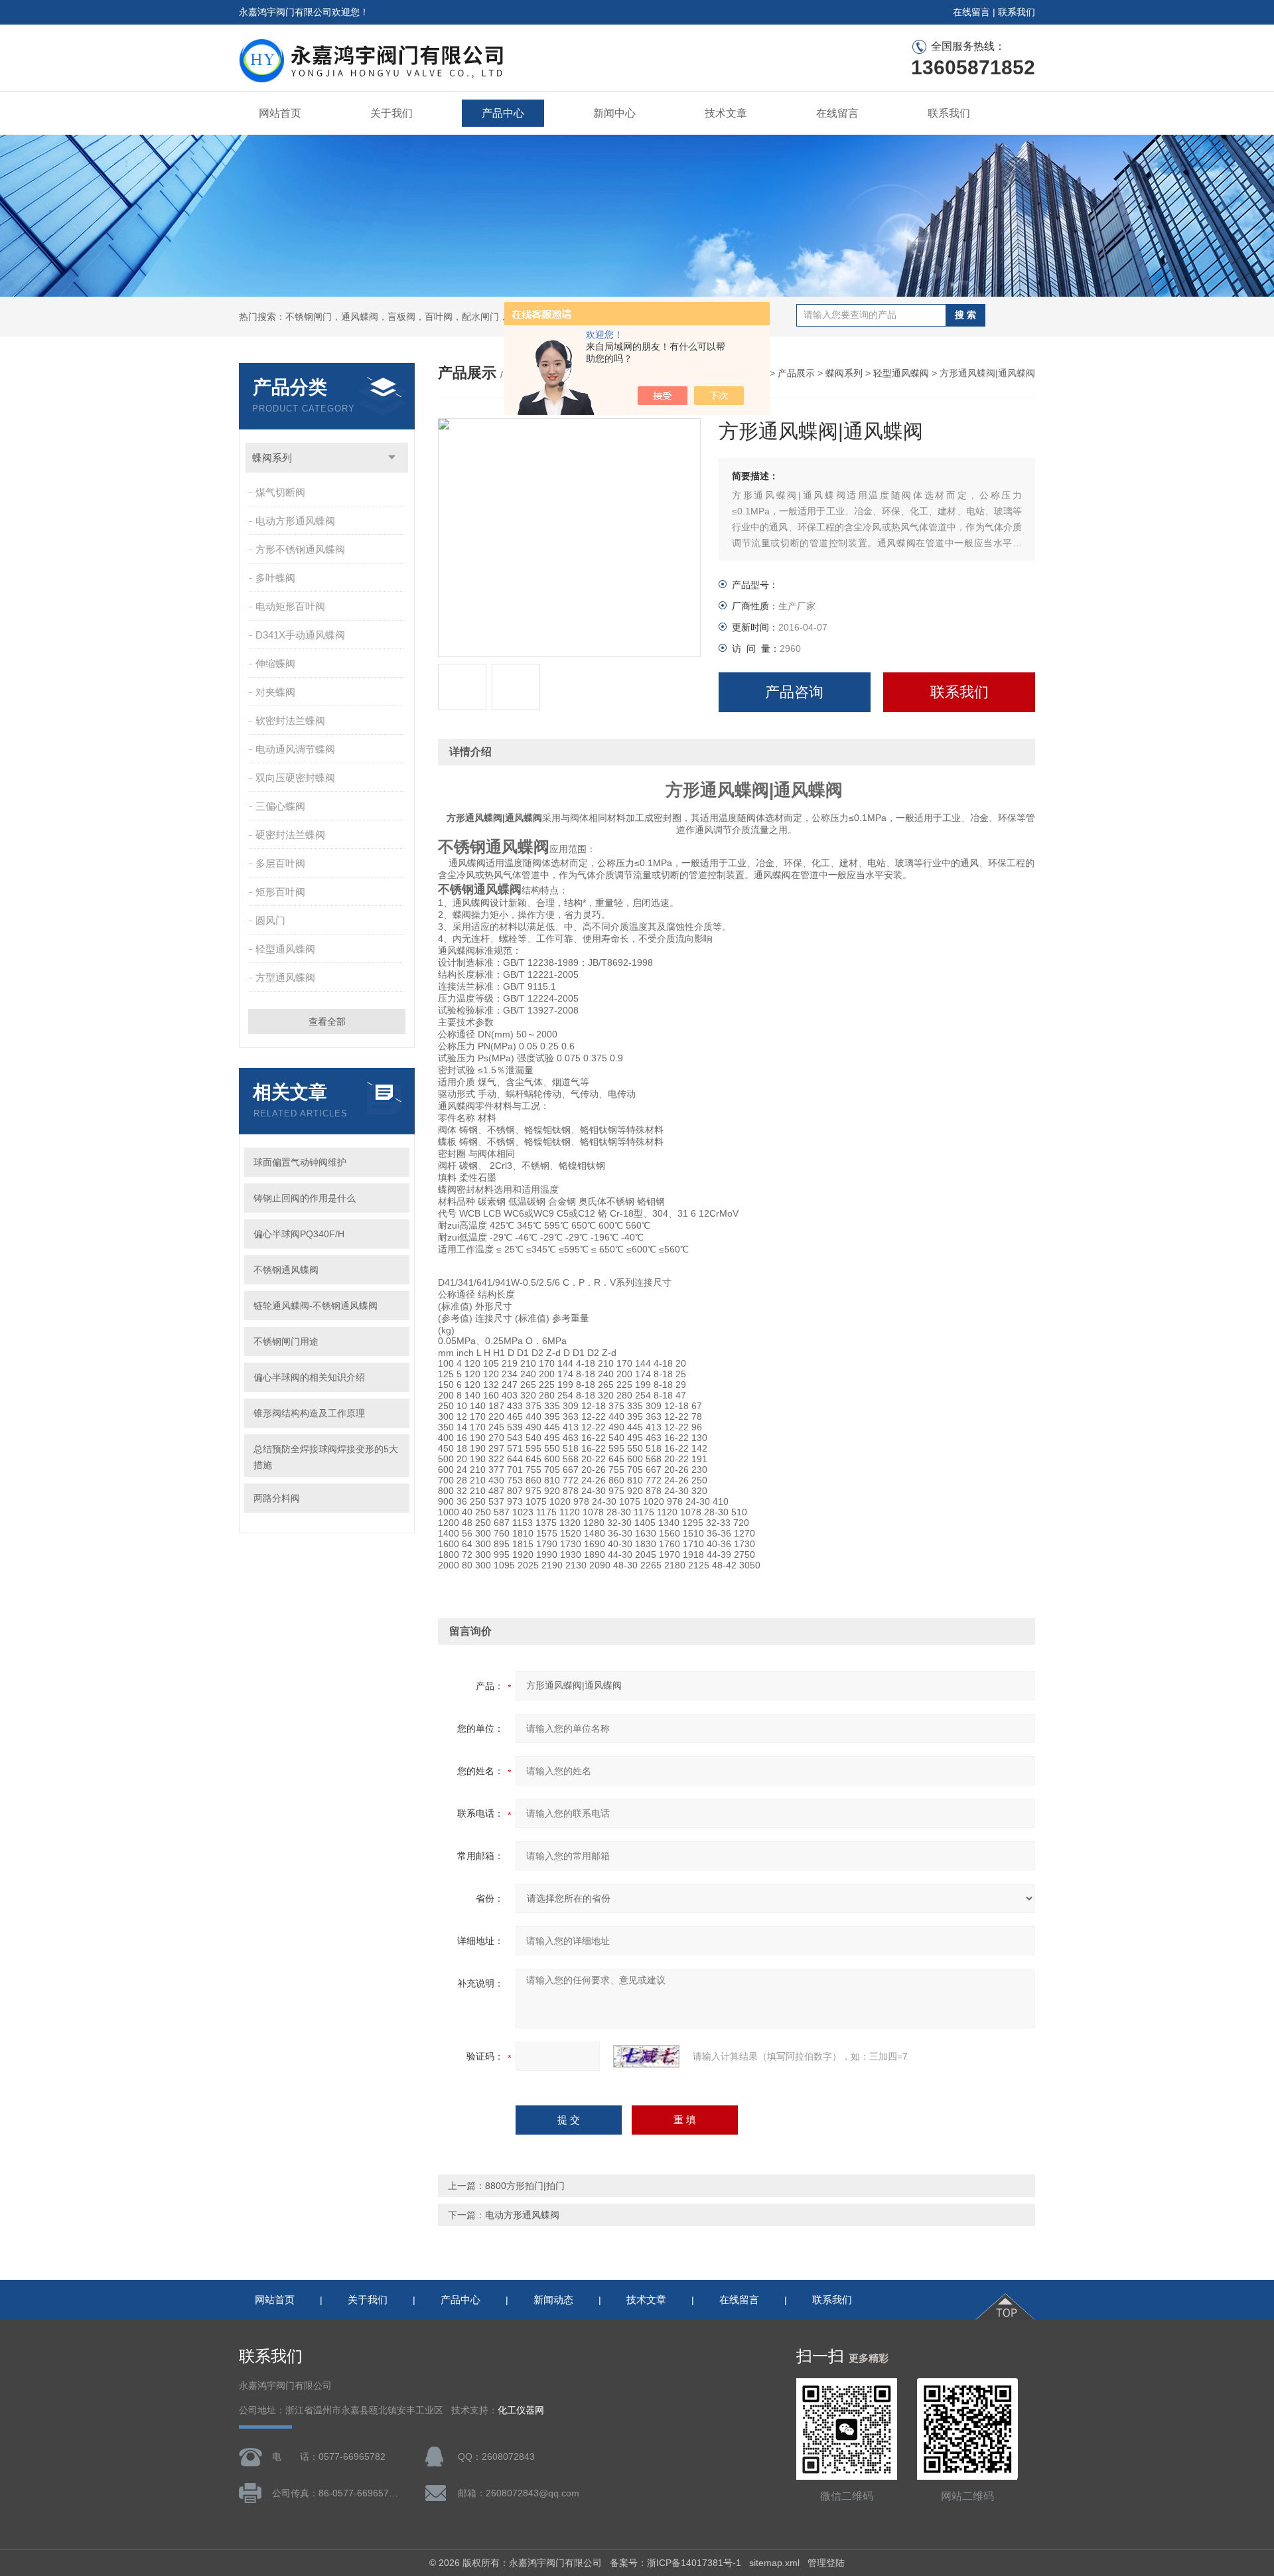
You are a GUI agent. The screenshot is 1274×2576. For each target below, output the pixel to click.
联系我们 (1017, 12)
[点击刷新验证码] (646, 2056)
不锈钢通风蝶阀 (286, 1270)
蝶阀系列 (272, 458)
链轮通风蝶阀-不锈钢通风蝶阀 (316, 1306)
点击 (392, 458)
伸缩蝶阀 (275, 663)
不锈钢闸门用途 (286, 1341)
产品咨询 (794, 692)
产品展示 (796, 373)
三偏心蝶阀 (280, 806)
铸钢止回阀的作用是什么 (305, 1198)
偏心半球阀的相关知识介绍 (309, 1377)
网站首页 (280, 113)
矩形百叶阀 (280, 892)
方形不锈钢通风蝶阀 (300, 549)
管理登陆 (826, 2563)
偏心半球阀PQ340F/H (299, 1234)
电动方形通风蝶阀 (295, 521)
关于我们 (391, 113)
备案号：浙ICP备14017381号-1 (675, 2563)
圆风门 (270, 920)
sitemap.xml (774, 2563)
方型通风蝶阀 (285, 977)
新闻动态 (553, 2300)
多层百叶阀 (280, 863)
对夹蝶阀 (275, 692)
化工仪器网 (521, 2410)
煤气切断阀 (280, 492)
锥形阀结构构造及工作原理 (309, 1413)
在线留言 (971, 12)
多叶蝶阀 (275, 578)
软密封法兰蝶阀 (290, 720)
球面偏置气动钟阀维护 (300, 1162)
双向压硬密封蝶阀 (295, 778)
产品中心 (503, 113)
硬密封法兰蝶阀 (290, 835)
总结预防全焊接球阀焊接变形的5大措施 (326, 1457)
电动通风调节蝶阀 (295, 749)
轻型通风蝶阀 (285, 949)
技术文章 (726, 113)
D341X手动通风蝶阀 (300, 635)
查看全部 (327, 1022)
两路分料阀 (277, 1498)
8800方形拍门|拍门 (525, 2186)
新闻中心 (614, 113)
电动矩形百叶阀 (290, 606)
